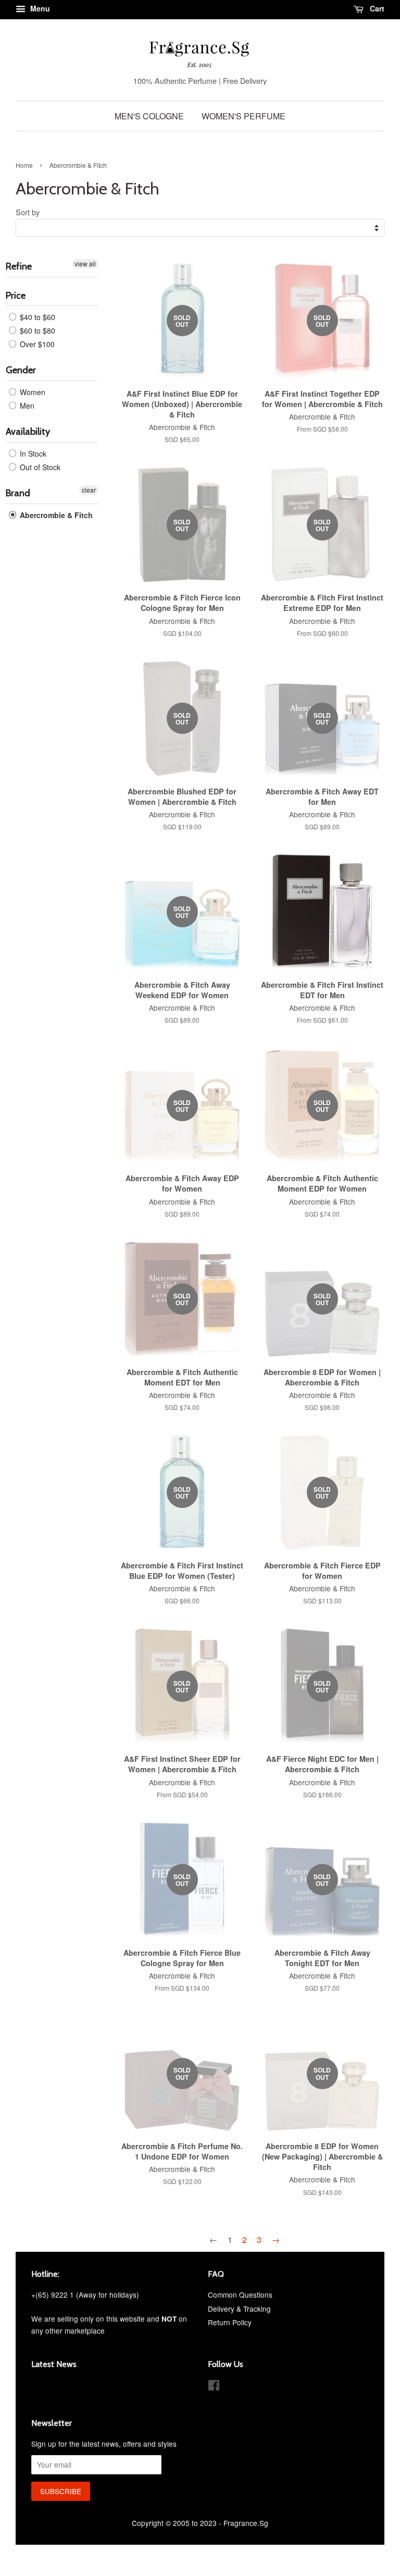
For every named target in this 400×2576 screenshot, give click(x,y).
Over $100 (36, 344)
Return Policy (230, 2322)
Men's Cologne (149, 116)
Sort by (28, 212)
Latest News (54, 2364)
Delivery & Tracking (239, 2309)
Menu (39, 8)
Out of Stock (39, 467)
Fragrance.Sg (246, 2523)
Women (32, 392)
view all (85, 263)
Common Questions (240, 2295)
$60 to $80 (36, 330)
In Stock (32, 453)
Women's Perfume (243, 116)
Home (24, 165)
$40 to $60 (36, 317)
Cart (376, 8)
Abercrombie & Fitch (55, 515)
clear (89, 490)
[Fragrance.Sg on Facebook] (214, 2387)
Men (26, 406)
